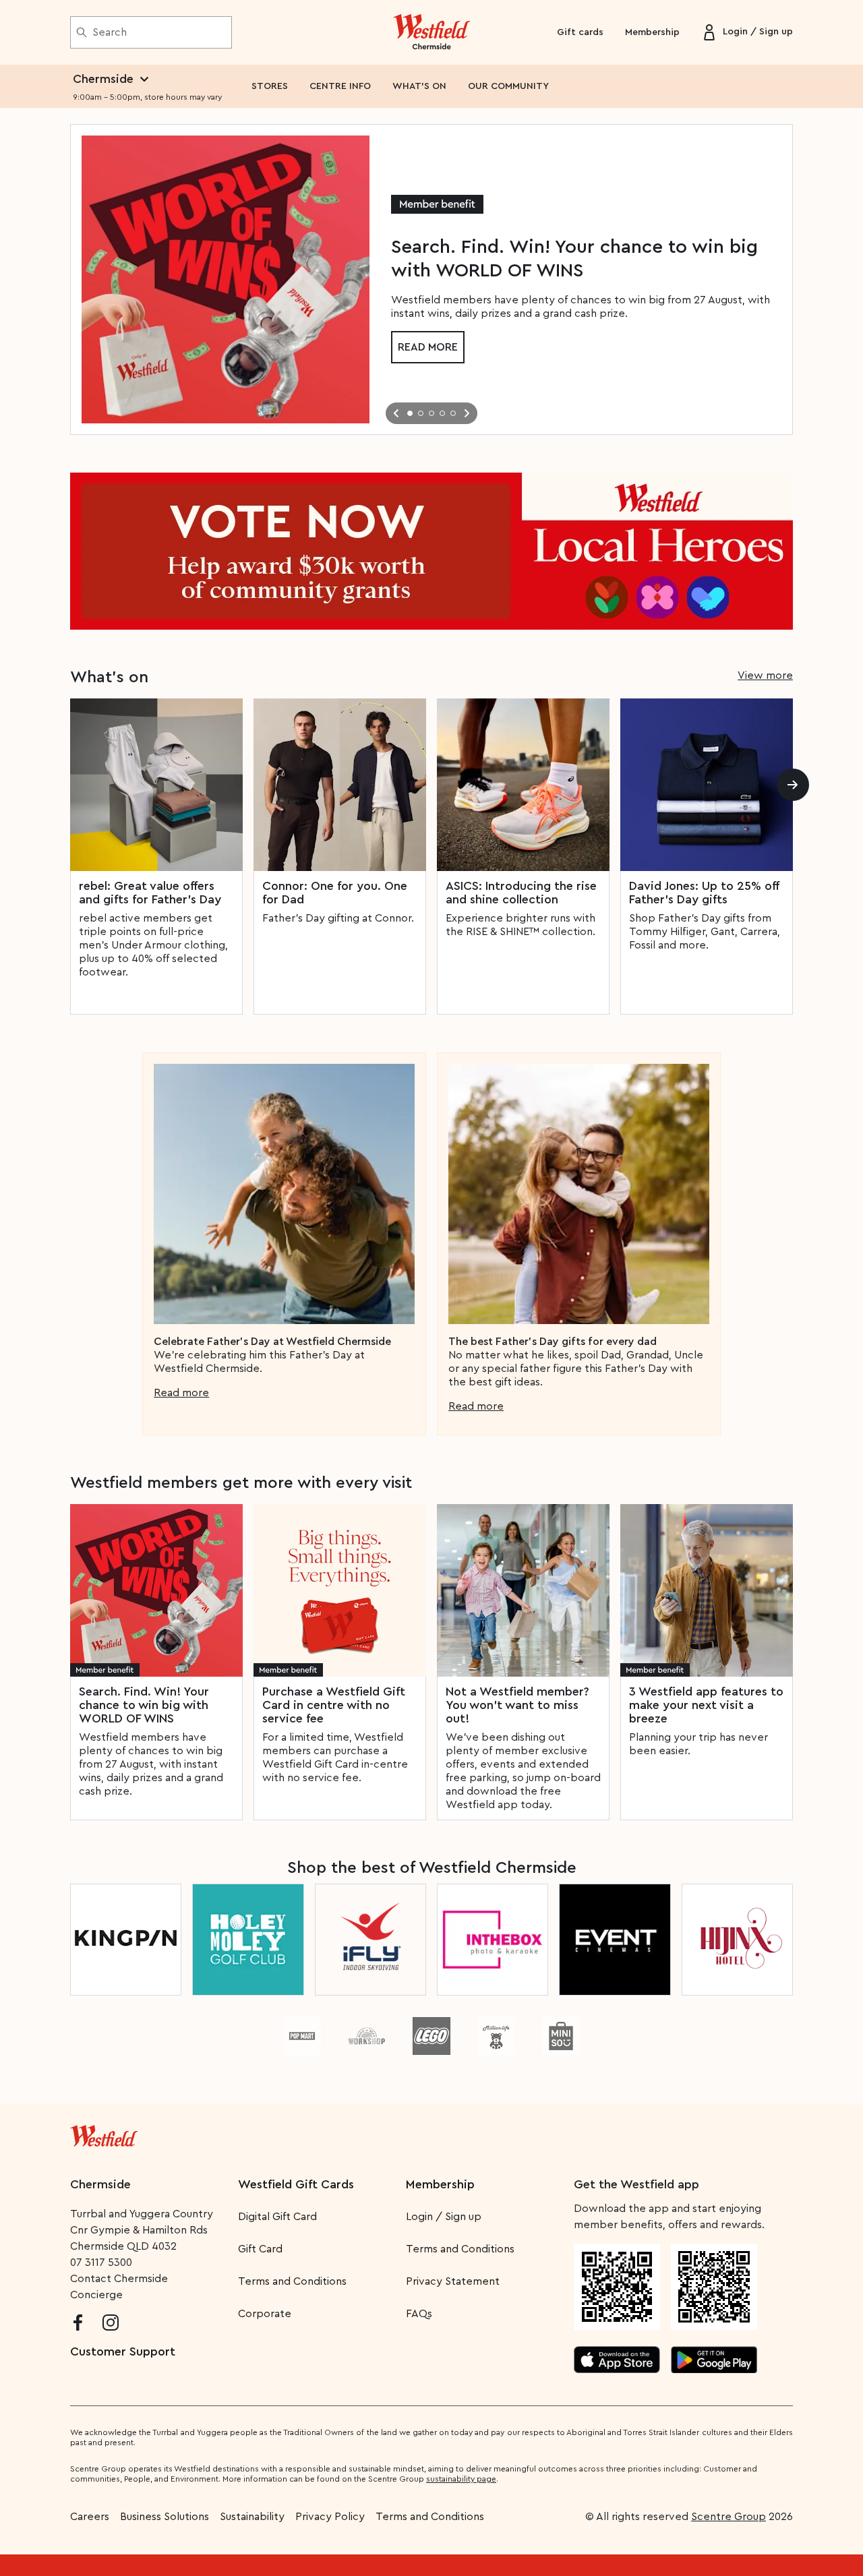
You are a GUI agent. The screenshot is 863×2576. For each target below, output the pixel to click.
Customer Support (123, 2352)
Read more (428, 347)
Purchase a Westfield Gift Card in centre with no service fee (334, 1705)
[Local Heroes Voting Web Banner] (431, 551)
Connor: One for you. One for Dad (335, 893)
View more (765, 676)
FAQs (419, 2314)
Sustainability (252, 2517)
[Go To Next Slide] (467, 413)
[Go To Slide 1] (410, 413)
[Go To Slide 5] (453, 413)
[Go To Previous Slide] (396, 413)
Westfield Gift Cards (296, 2184)
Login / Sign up (444, 2217)
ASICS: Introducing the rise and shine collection (521, 893)
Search (110, 32)
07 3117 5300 (101, 2263)
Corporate (265, 2314)
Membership (652, 32)
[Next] (793, 785)
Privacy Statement (453, 2281)
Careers (90, 2517)
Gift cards (580, 32)
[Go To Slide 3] (431, 413)
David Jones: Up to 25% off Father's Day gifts (704, 893)
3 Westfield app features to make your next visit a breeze (706, 1705)
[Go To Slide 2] (421, 413)
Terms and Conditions (292, 2281)
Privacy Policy (330, 2517)
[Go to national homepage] (104, 2133)
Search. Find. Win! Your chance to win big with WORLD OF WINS (144, 1705)
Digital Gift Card (277, 2217)
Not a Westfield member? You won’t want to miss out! (517, 1705)
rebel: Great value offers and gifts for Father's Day (150, 893)
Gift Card (260, 2249)
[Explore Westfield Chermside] (432, 32)
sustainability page (461, 2479)
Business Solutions (165, 2517)
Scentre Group (728, 2517)
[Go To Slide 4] (442, 413)
